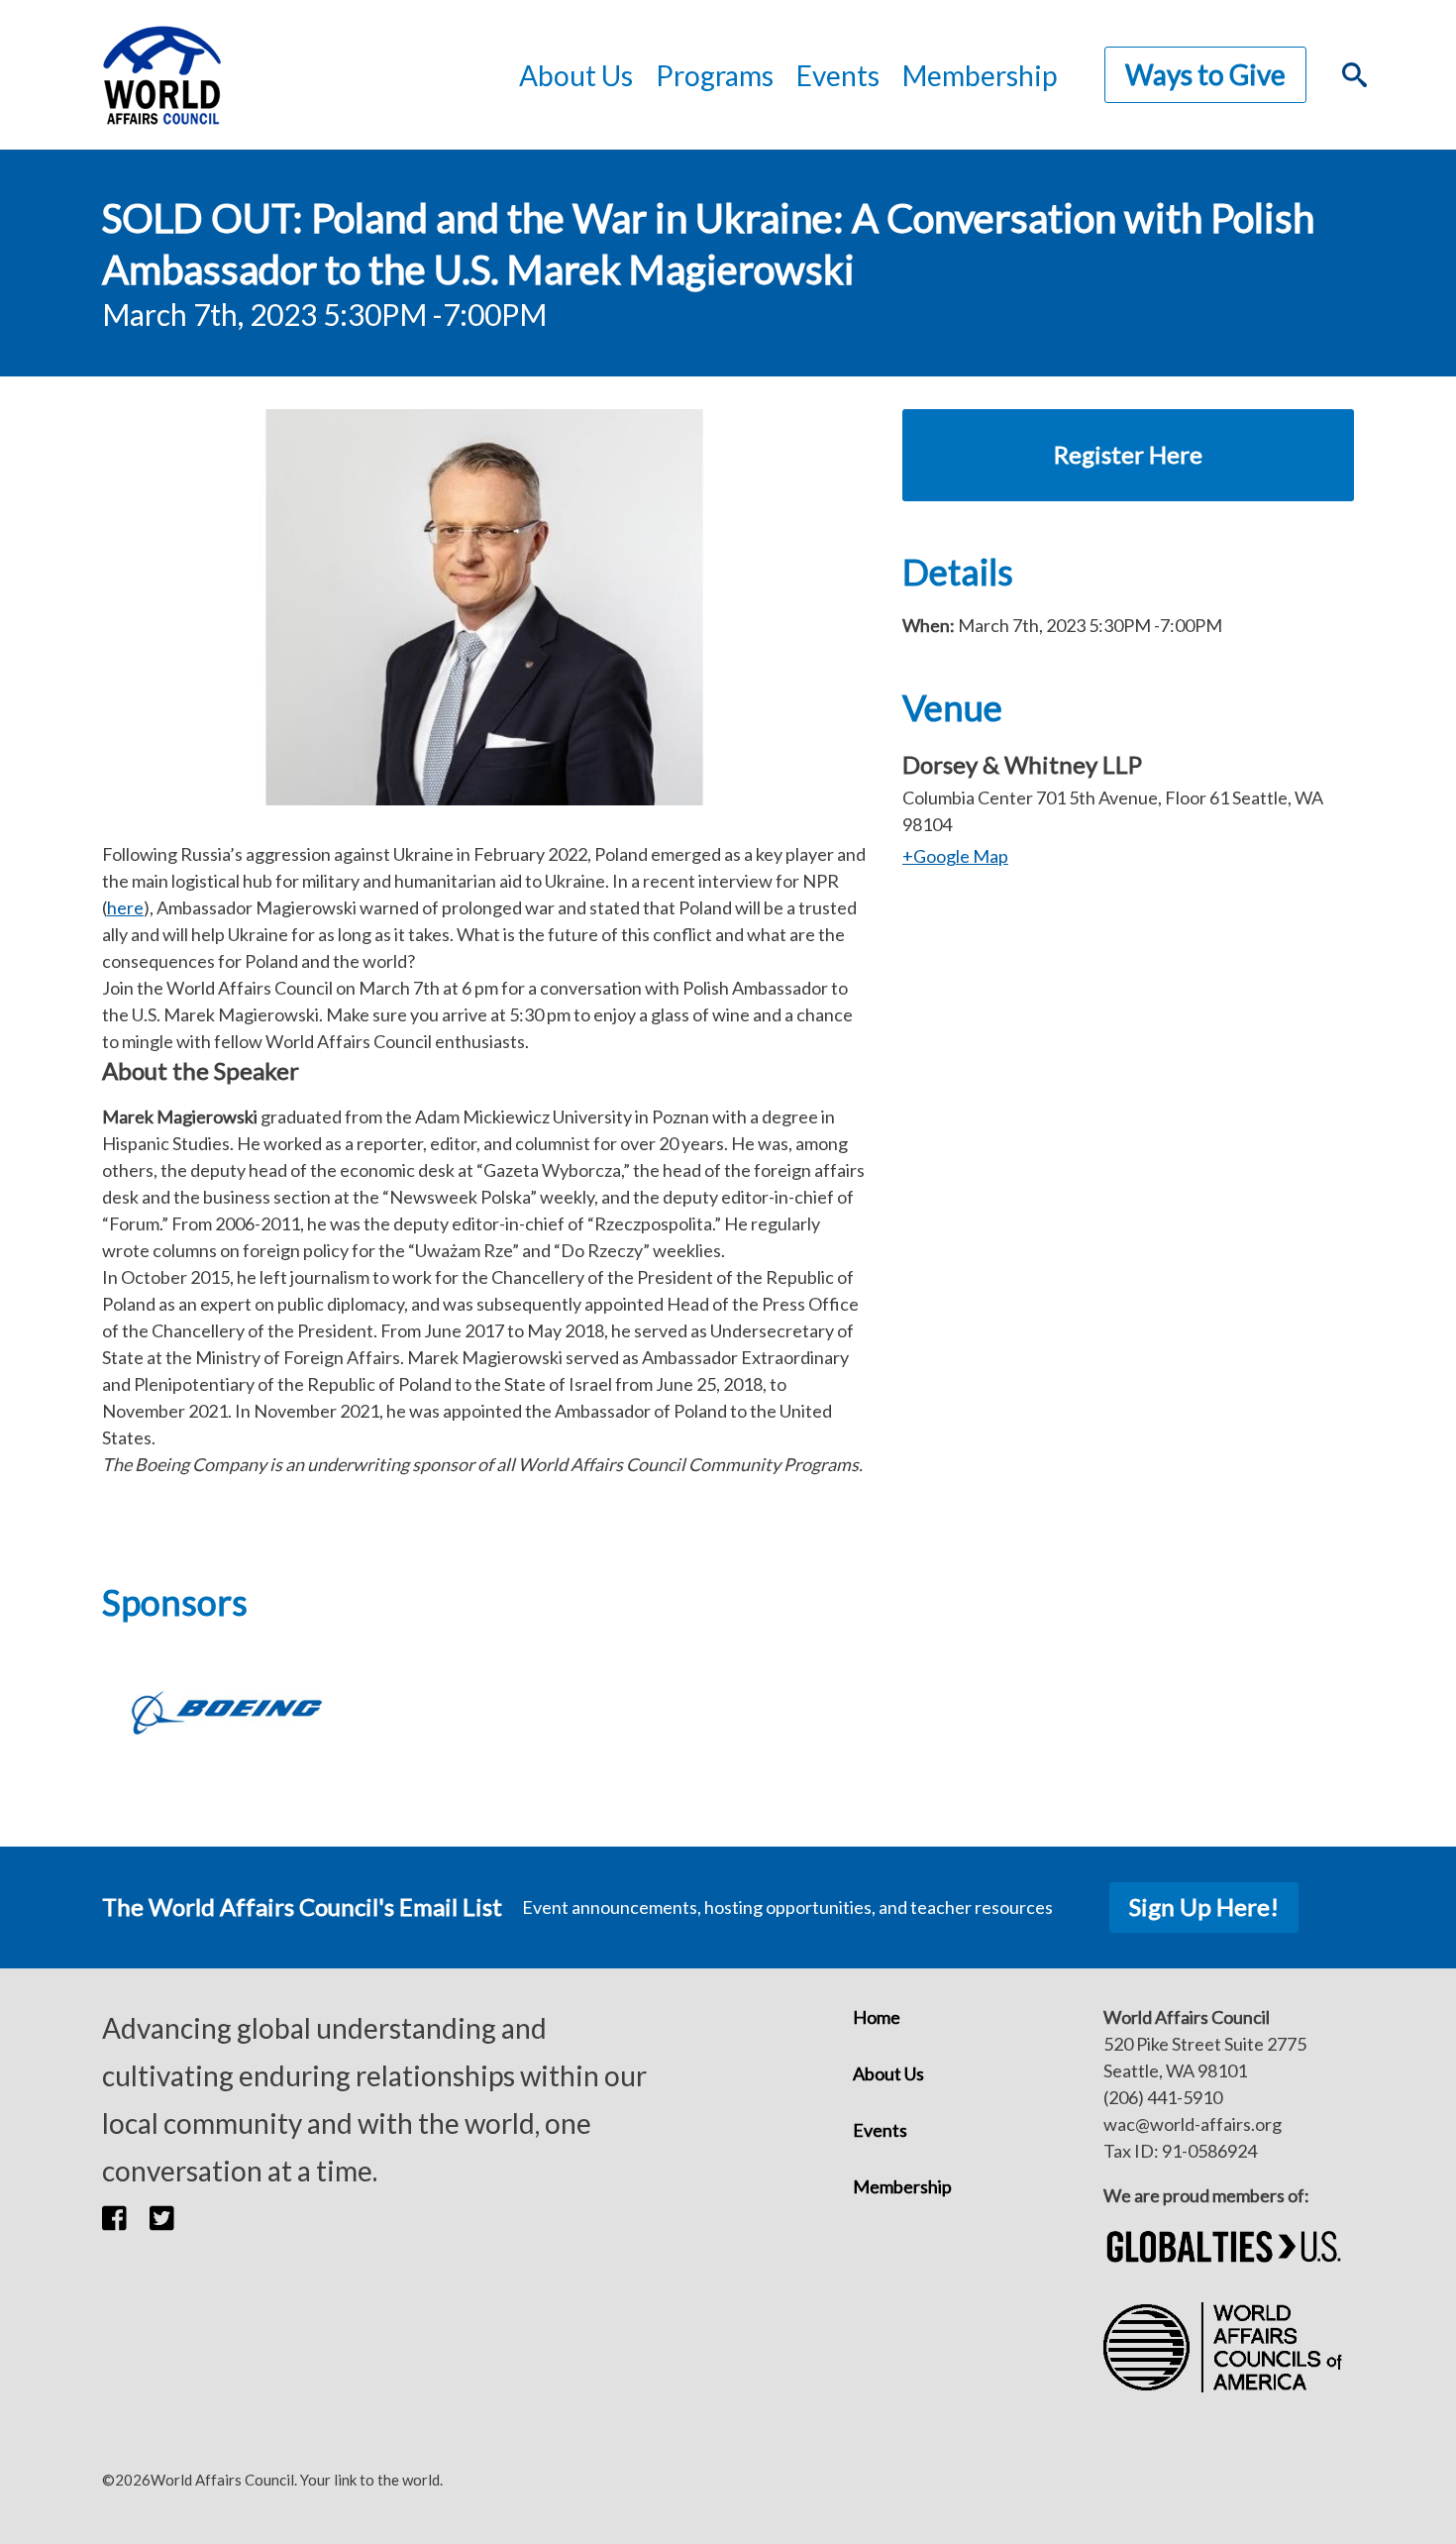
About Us (888, 2073)
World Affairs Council (161, 75)
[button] (126, 2218)
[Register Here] (1128, 422)
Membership (980, 75)
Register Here (1128, 454)
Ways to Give (1205, 74)
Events (880, 2130)
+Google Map (955, 856)
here (125, 907)
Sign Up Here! (1204, 1907)
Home (877, 2017)
